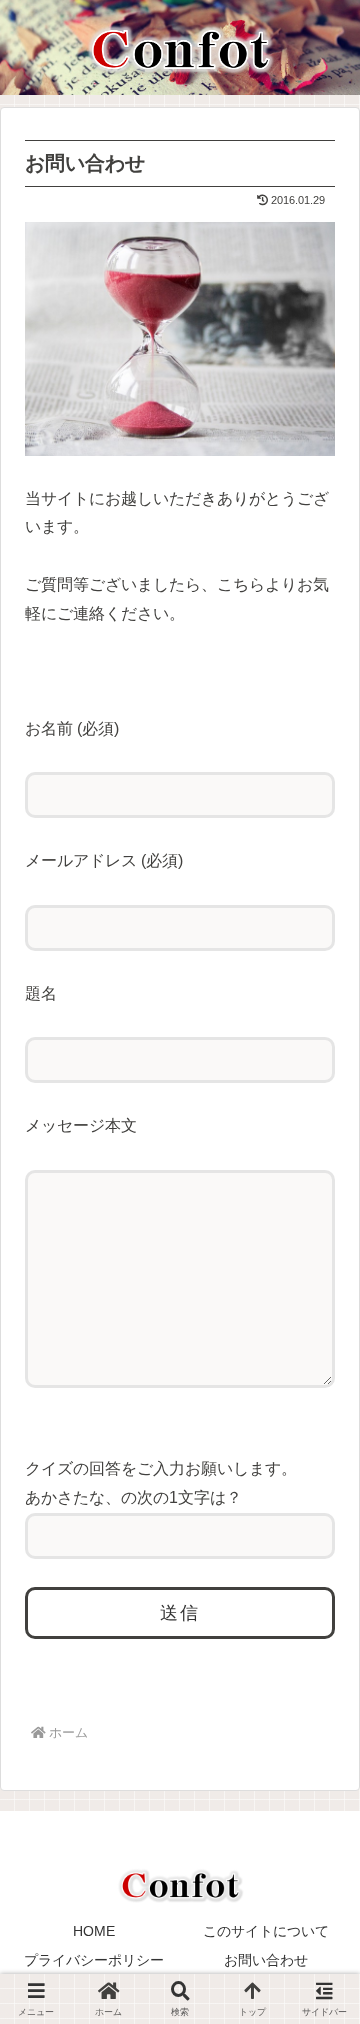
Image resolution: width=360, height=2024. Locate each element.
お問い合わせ (266, 1960)
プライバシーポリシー (94, 1960)
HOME (94, 1931)
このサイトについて (266, 1931)
